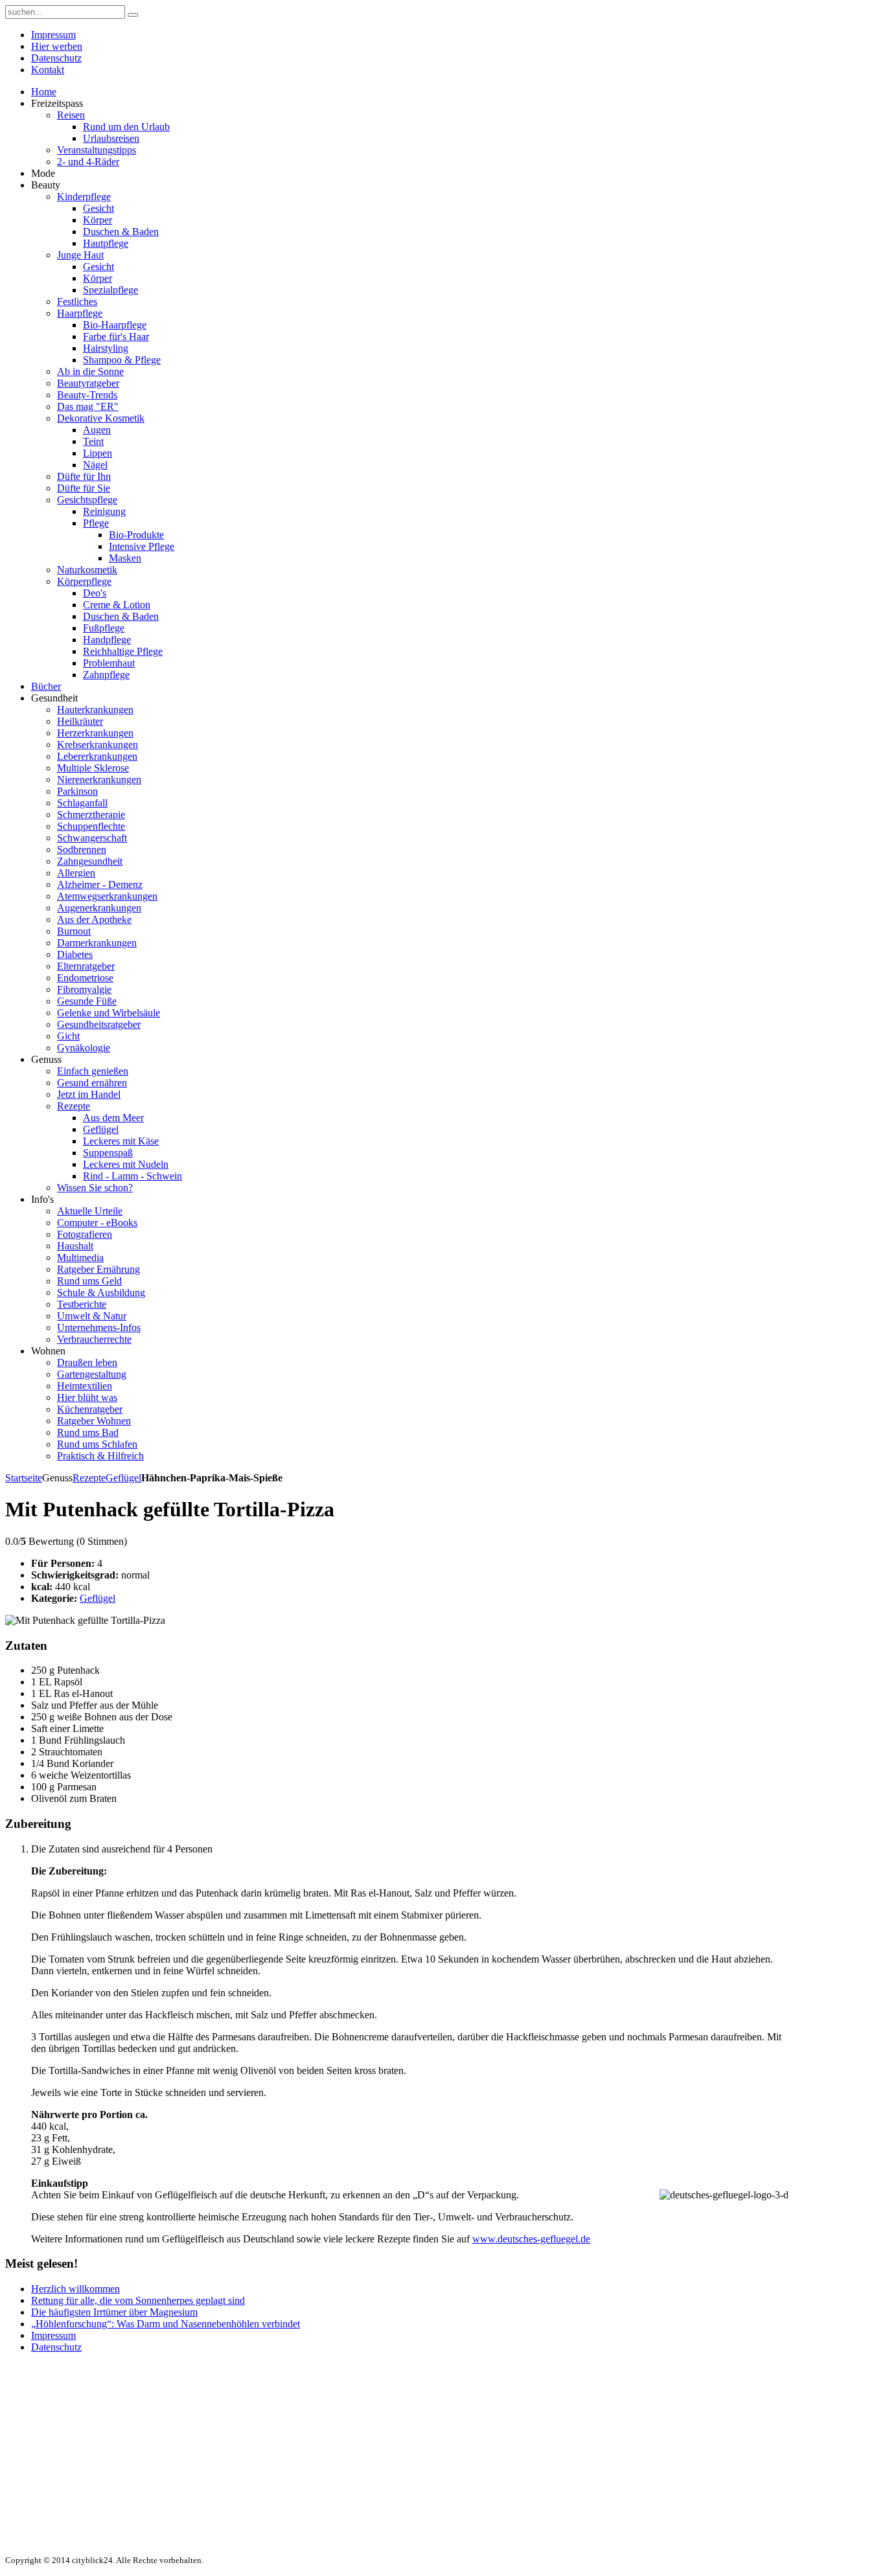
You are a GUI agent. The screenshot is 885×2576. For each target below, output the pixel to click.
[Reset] (133, 15)
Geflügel (123, 1478)
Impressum (53, 2335)
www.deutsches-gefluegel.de (531, 2239)
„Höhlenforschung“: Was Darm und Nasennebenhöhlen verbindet (166, 2324)
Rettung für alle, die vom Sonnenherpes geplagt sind (138, 2300)
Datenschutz (56, 2347)
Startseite (24, 1478)
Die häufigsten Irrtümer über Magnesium (114, 2312)
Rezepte (89, 1478)
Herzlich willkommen (75, 2289)
